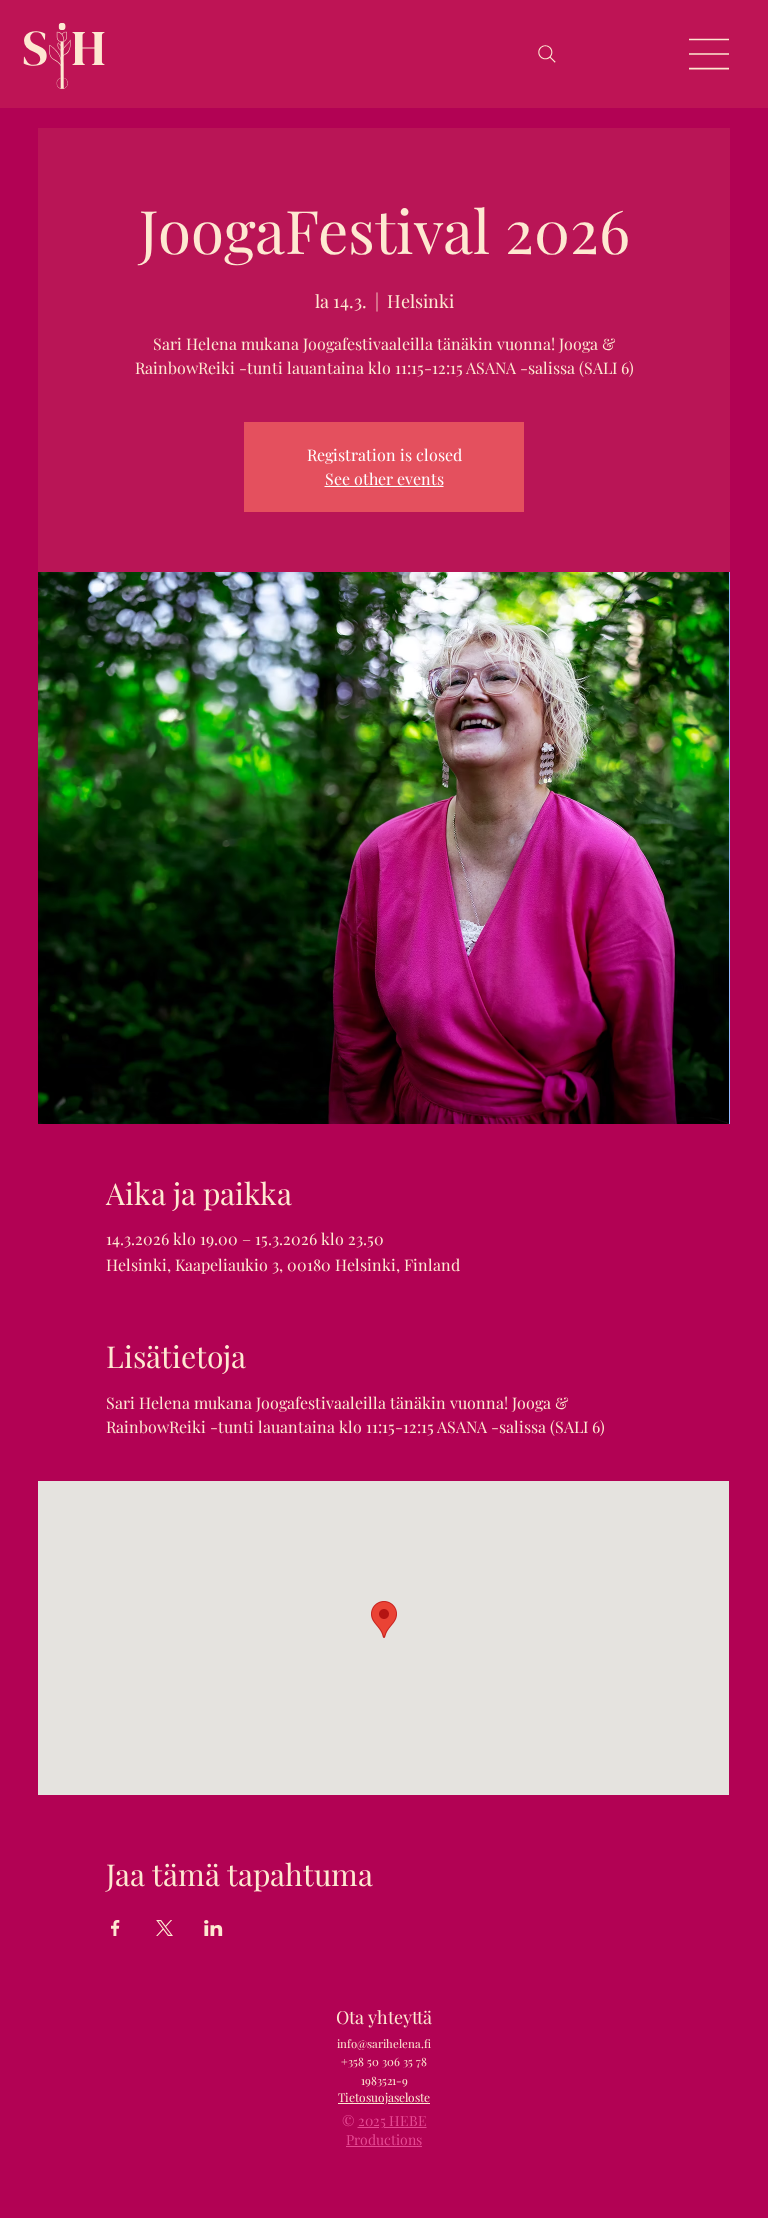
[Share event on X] (164, 1928)
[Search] (547, 54)
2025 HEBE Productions (386, 2130)
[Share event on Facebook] (115, 1928)
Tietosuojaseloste (384, 2097)
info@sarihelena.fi (384, 2043)
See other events (384, 478)
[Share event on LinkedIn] (213, 1928)
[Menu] (710, 54)
